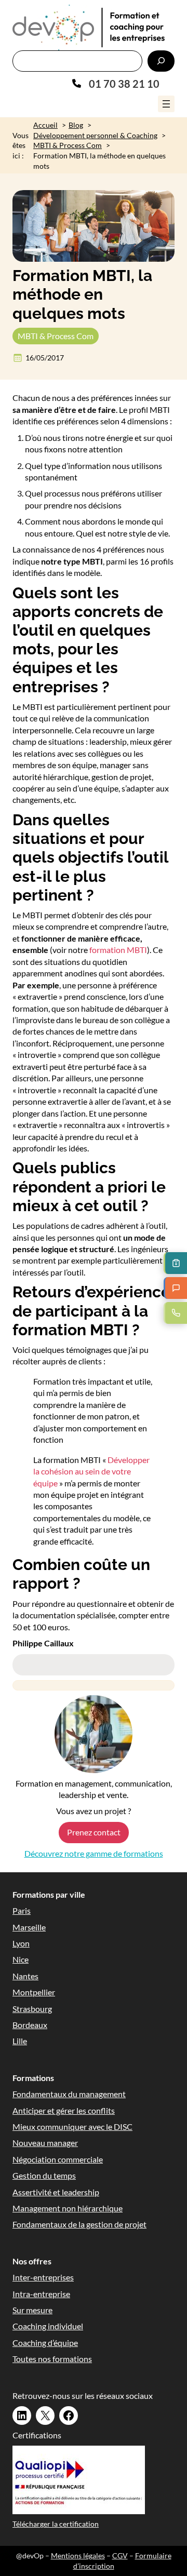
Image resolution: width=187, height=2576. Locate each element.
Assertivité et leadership (56, 2192)
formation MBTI (118, 950)
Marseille (29, 1927)
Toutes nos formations (52, 2359)
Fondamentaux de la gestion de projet (79, 2224)
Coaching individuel (48, 2326)
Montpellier (34, 1992)
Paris (22, 1910)
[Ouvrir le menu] (166, 104)
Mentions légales (78, 2555)
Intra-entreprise (41, 2294)
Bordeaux (30, 2025)
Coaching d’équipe (45, 2343)
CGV (120, 2555)
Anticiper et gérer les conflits (64, 2110)
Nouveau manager (45, 2143)
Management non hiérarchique (68, 2208)
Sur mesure (32, 2310)
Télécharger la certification (56, 2524)
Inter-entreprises (43, 2277)
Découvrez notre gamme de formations (94, 1853)
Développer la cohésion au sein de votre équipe (91, 1471)
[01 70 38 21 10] (116, 84)
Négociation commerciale (58, 2159)
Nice (21, 1959)
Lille (20, 2041)
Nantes (25, 1976)
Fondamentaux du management (69, 2094)
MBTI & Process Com (56, 336)
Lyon (21, 1943)
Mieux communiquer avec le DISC (72, 2126)
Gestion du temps (44, 2175)
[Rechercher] (161, 61)
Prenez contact (94, 1832)
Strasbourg (32, 2009)
